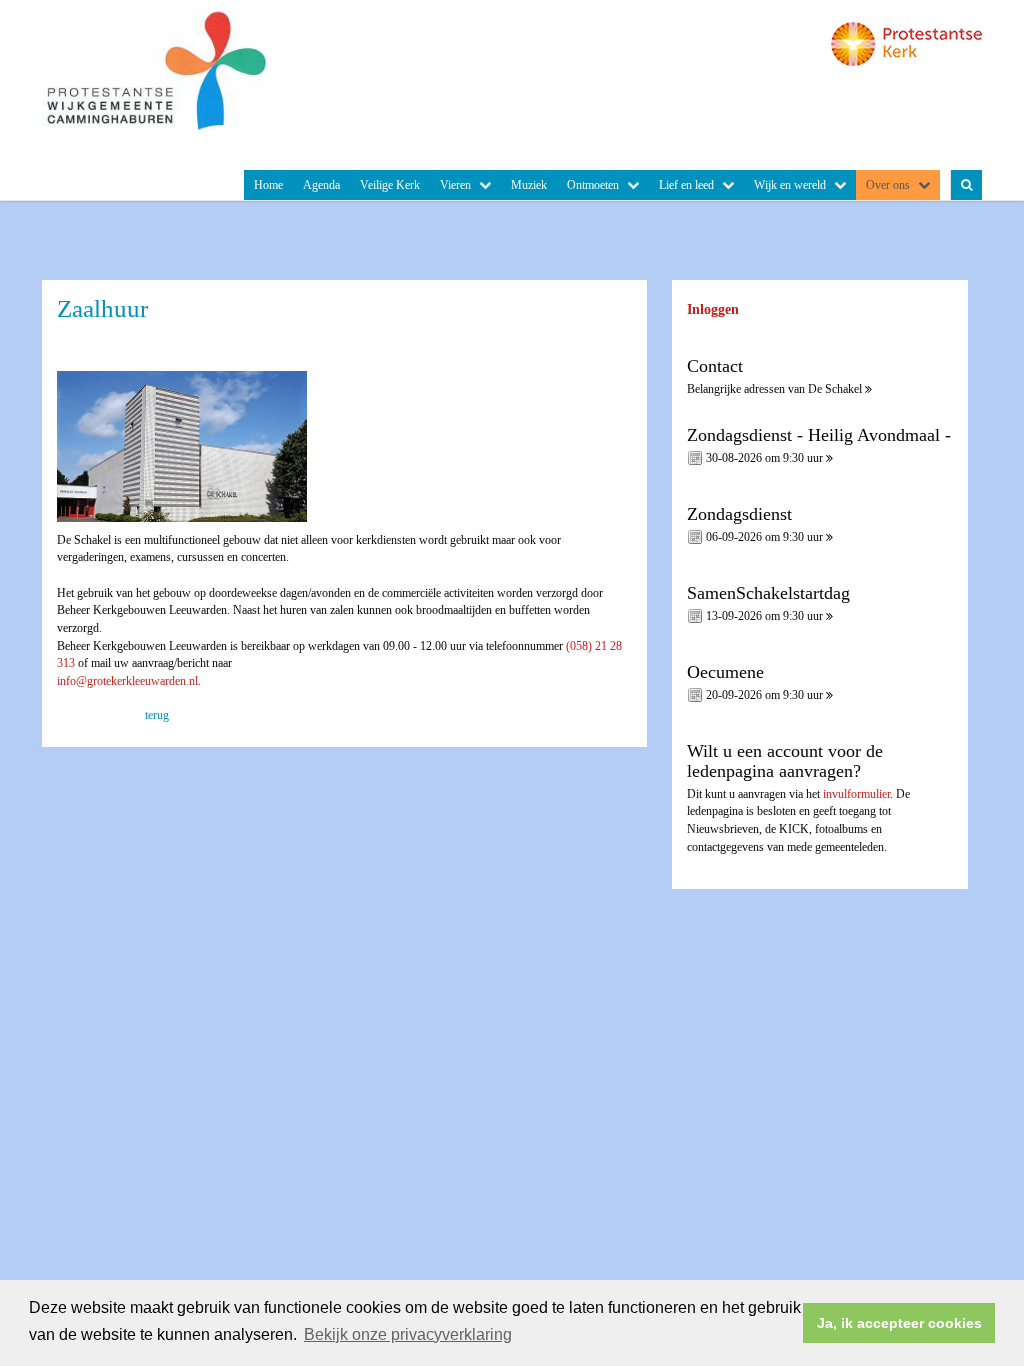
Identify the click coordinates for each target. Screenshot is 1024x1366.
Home (268, 185)
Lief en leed (686, 185)
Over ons (888, 185)
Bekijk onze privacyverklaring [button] (408, 1334)
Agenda (321, 185)
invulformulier (856, 794)
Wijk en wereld (790, 185)
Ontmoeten (593, 185)
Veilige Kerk (390, 185)
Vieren (455, 185)
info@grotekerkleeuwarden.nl (127, 681)
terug (157, 715)
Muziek (529, 185)
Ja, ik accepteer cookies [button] (899, 1323)
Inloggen (713, 309)
